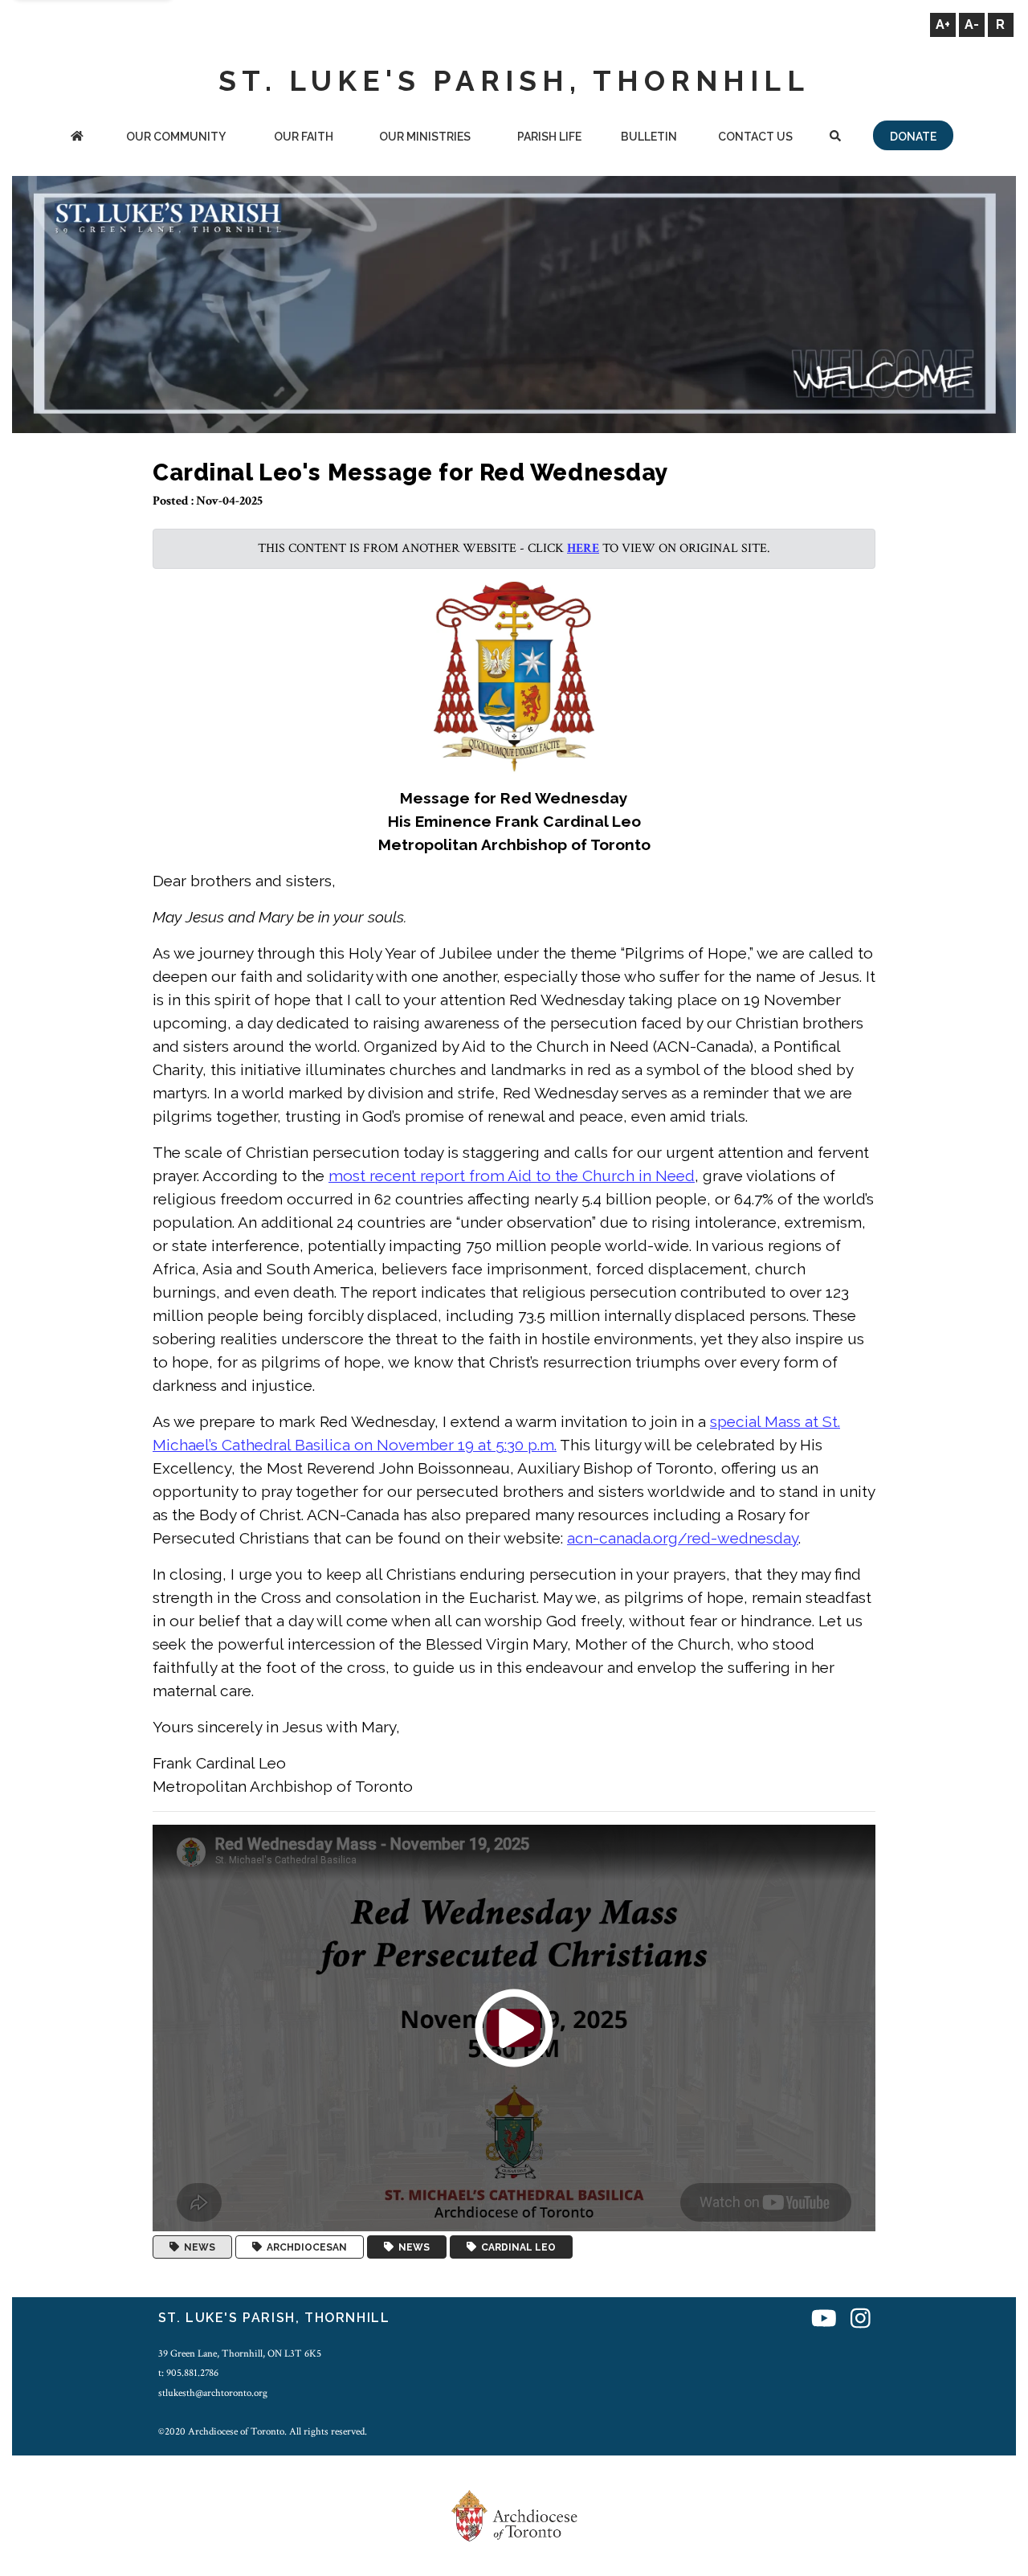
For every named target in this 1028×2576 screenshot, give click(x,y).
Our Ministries (425, 137)
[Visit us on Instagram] (861, 2320)
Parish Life (549, 137)
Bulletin (649, 137)
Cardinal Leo (516, 2247)
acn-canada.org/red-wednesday (683, 1538)
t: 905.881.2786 (188, 2373)
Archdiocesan (304, 2247)
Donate (913, 137)
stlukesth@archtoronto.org (213, 2393)
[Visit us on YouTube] (824, 2320)
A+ (943, 25)
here (583, 548)
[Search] (835, 138)
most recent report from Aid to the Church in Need (512, 1176)
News (197, 2247)
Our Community (176, 137)
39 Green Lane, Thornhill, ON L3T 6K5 (240, 2353)
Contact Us (755, 137)
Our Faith (304, 137)
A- (972, 25)
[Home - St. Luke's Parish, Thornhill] (77, 138)
